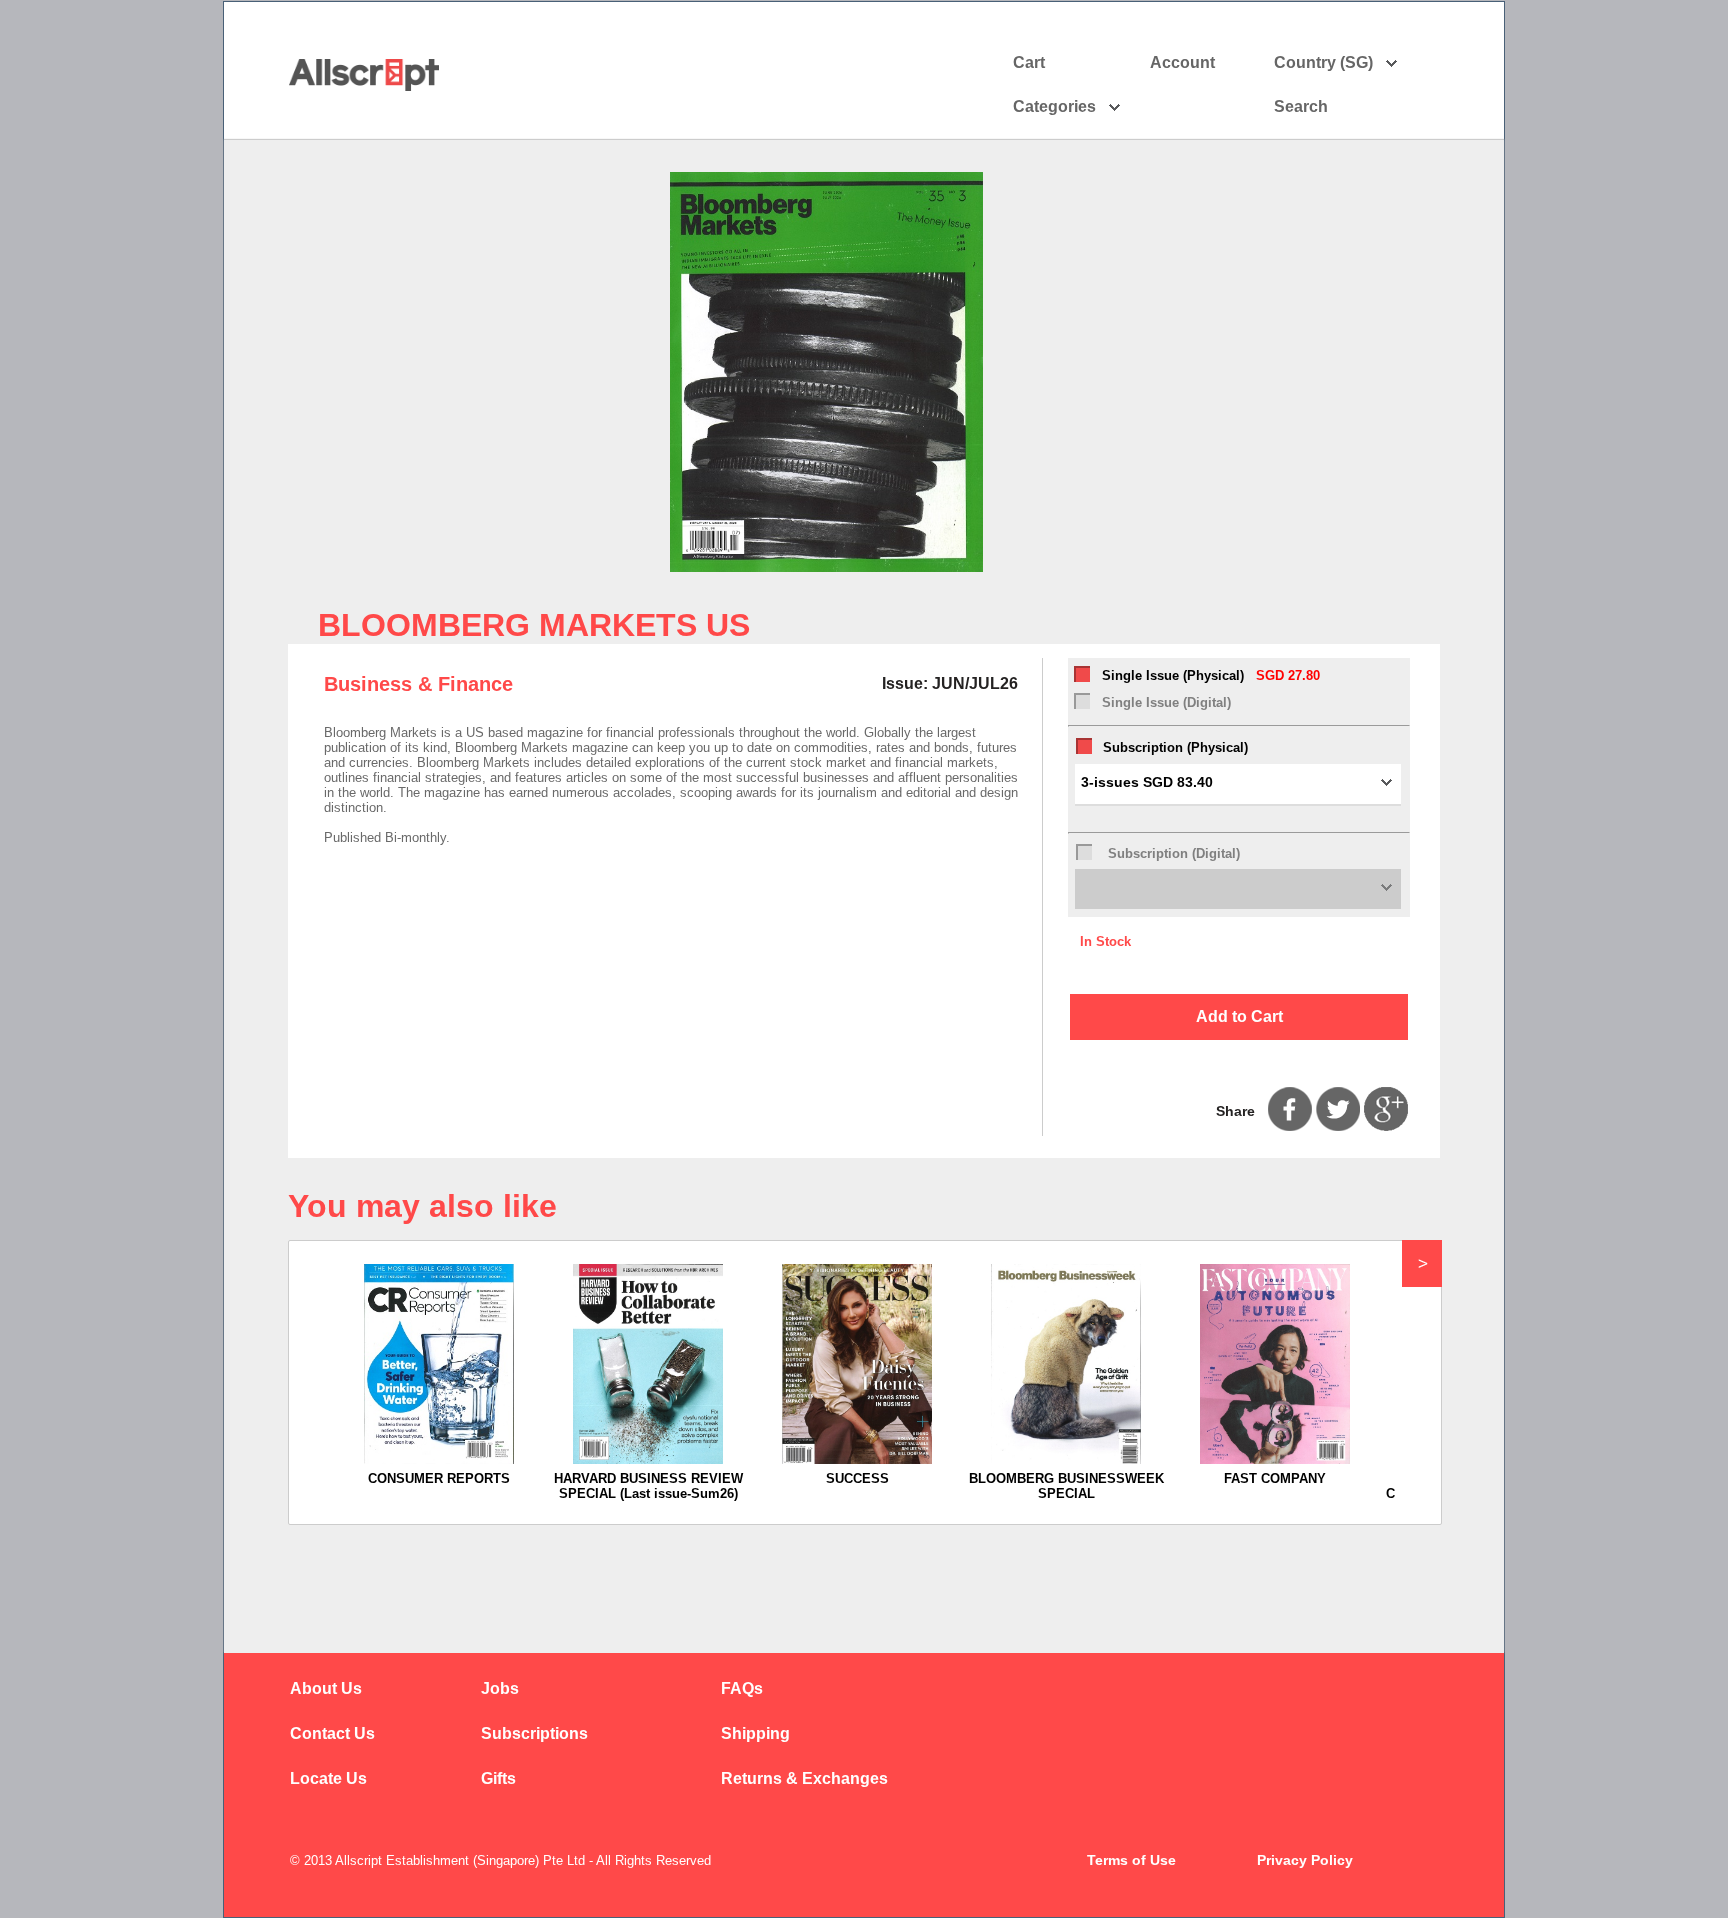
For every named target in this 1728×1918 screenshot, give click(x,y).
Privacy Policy (1305, 1860)
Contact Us (332, 1733)
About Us (326, 1688)
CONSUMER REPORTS (439, 1478)
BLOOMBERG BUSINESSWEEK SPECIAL (1066, 1486)
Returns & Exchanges (804, 1778)
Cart (1029, 62)
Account (1182, 62)
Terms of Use (1131, 1860)
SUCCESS (857, 1478)
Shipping (755, 1733)
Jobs (500, 1688)
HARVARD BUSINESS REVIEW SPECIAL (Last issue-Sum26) (648, 1486)
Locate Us (328, 1778)
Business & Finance (418, 684)
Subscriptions (534, 1733)
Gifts (498, 1778)
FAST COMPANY (1275, 1478)
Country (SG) (1323, 62)
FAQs (742, 1688)
